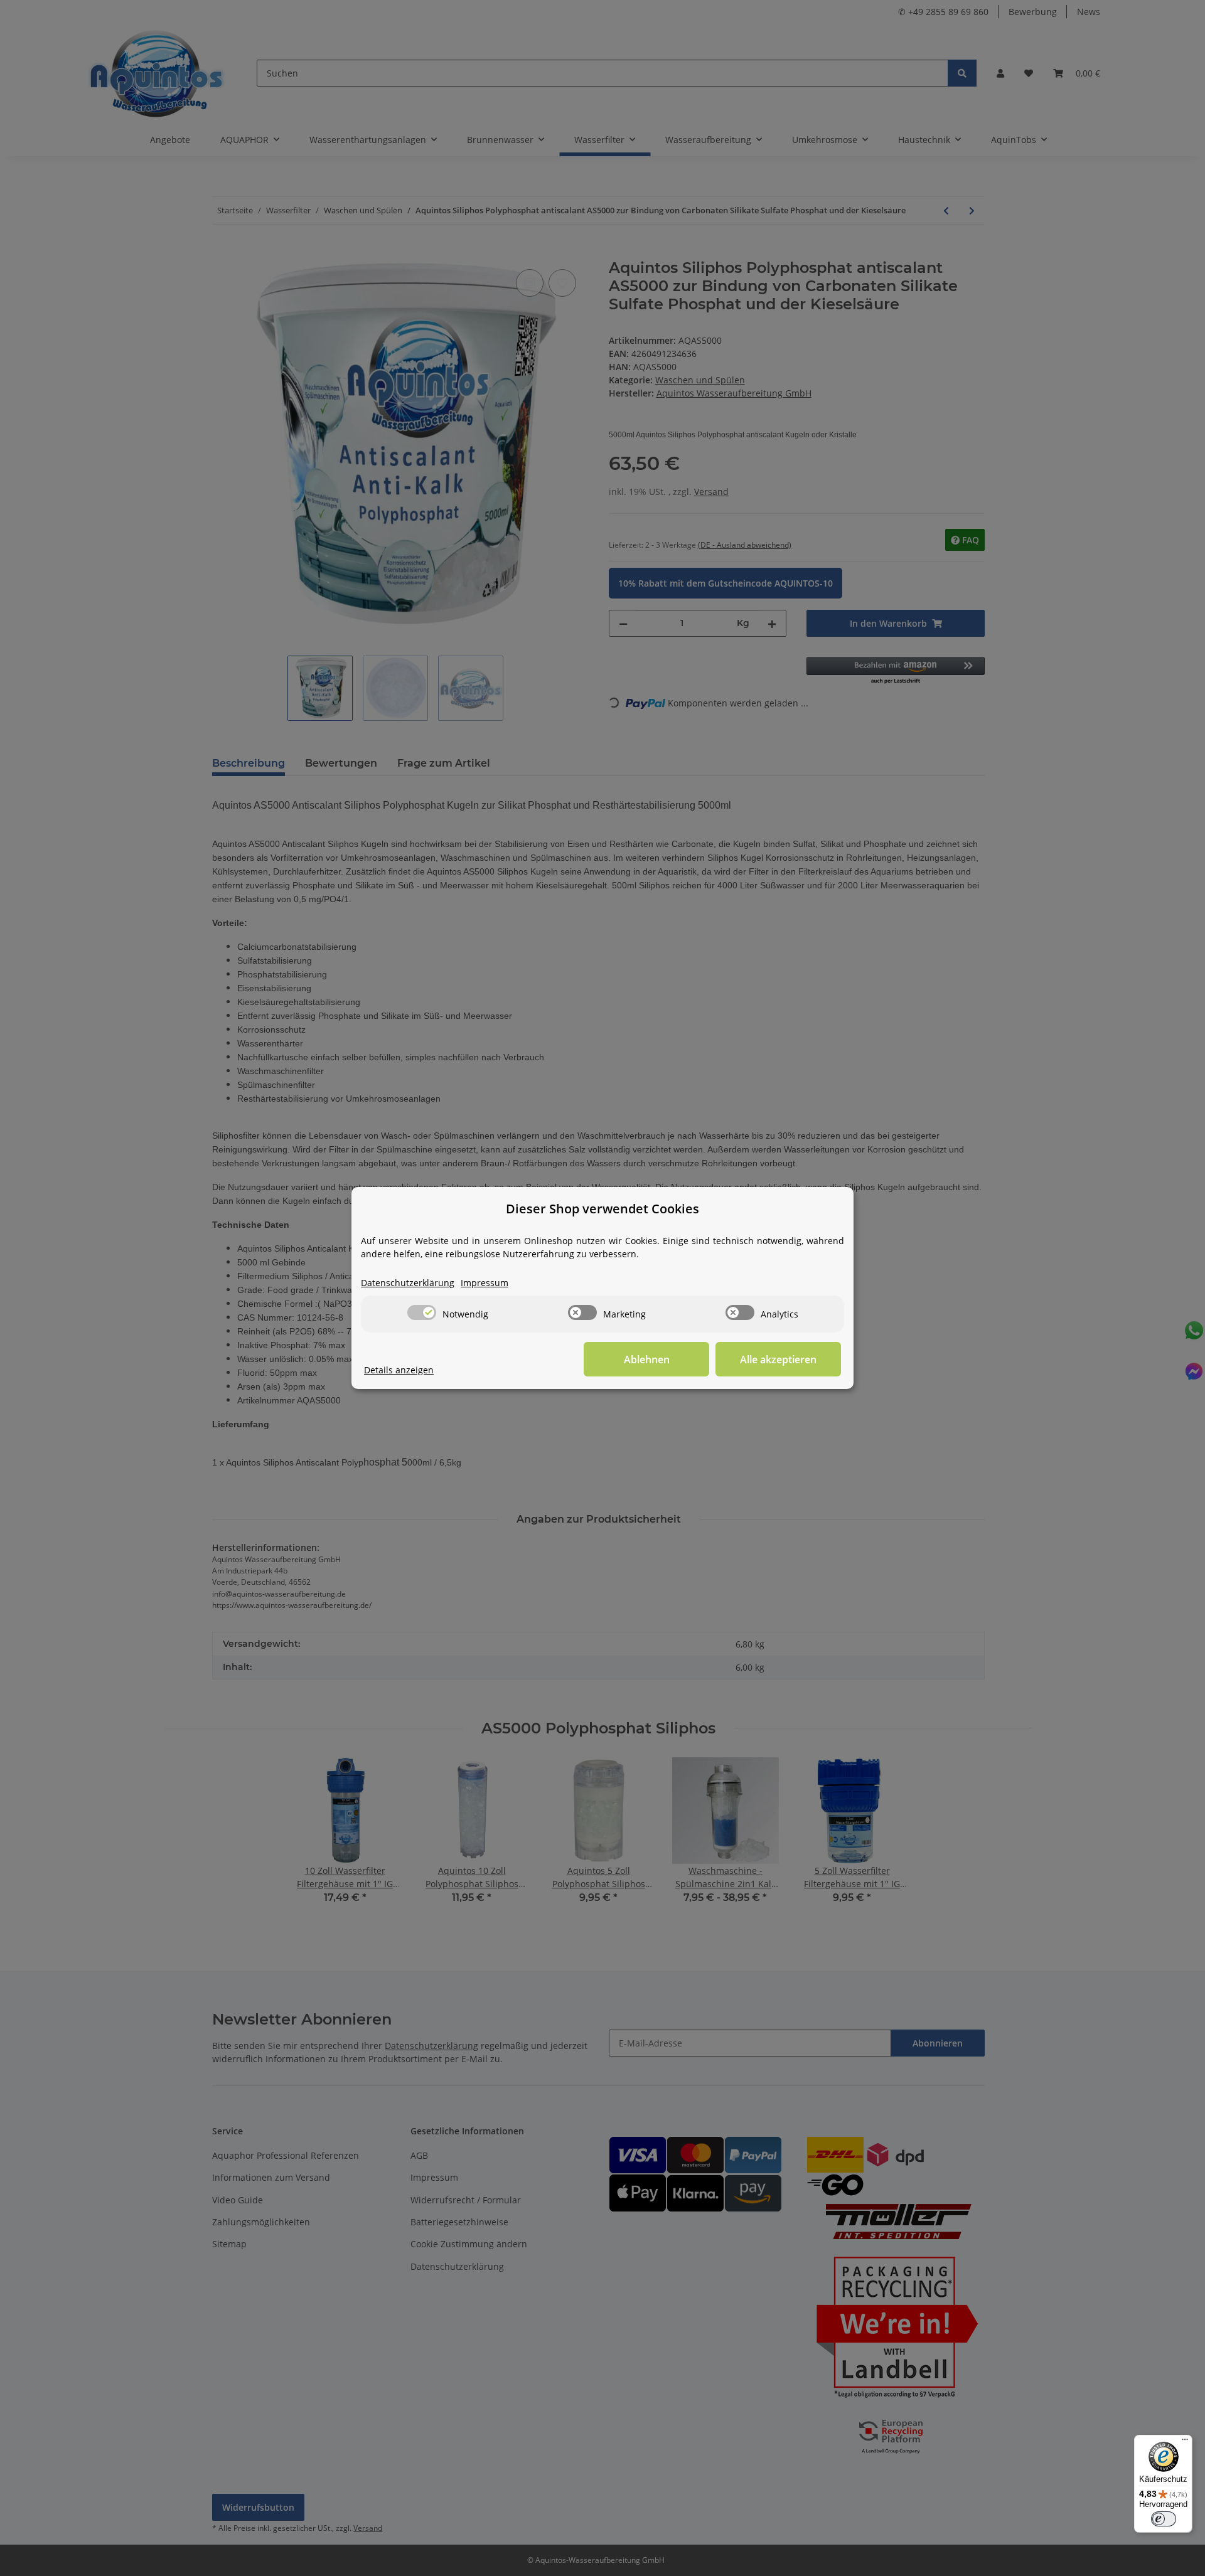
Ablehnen (647, 1360)
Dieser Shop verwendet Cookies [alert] (602, 1209)
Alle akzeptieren (778, 1360)
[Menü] (1185, 2442)
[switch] (422, 1312)
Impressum (485, 1283)
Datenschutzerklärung (408, 1283)
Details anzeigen (399, 1370)
